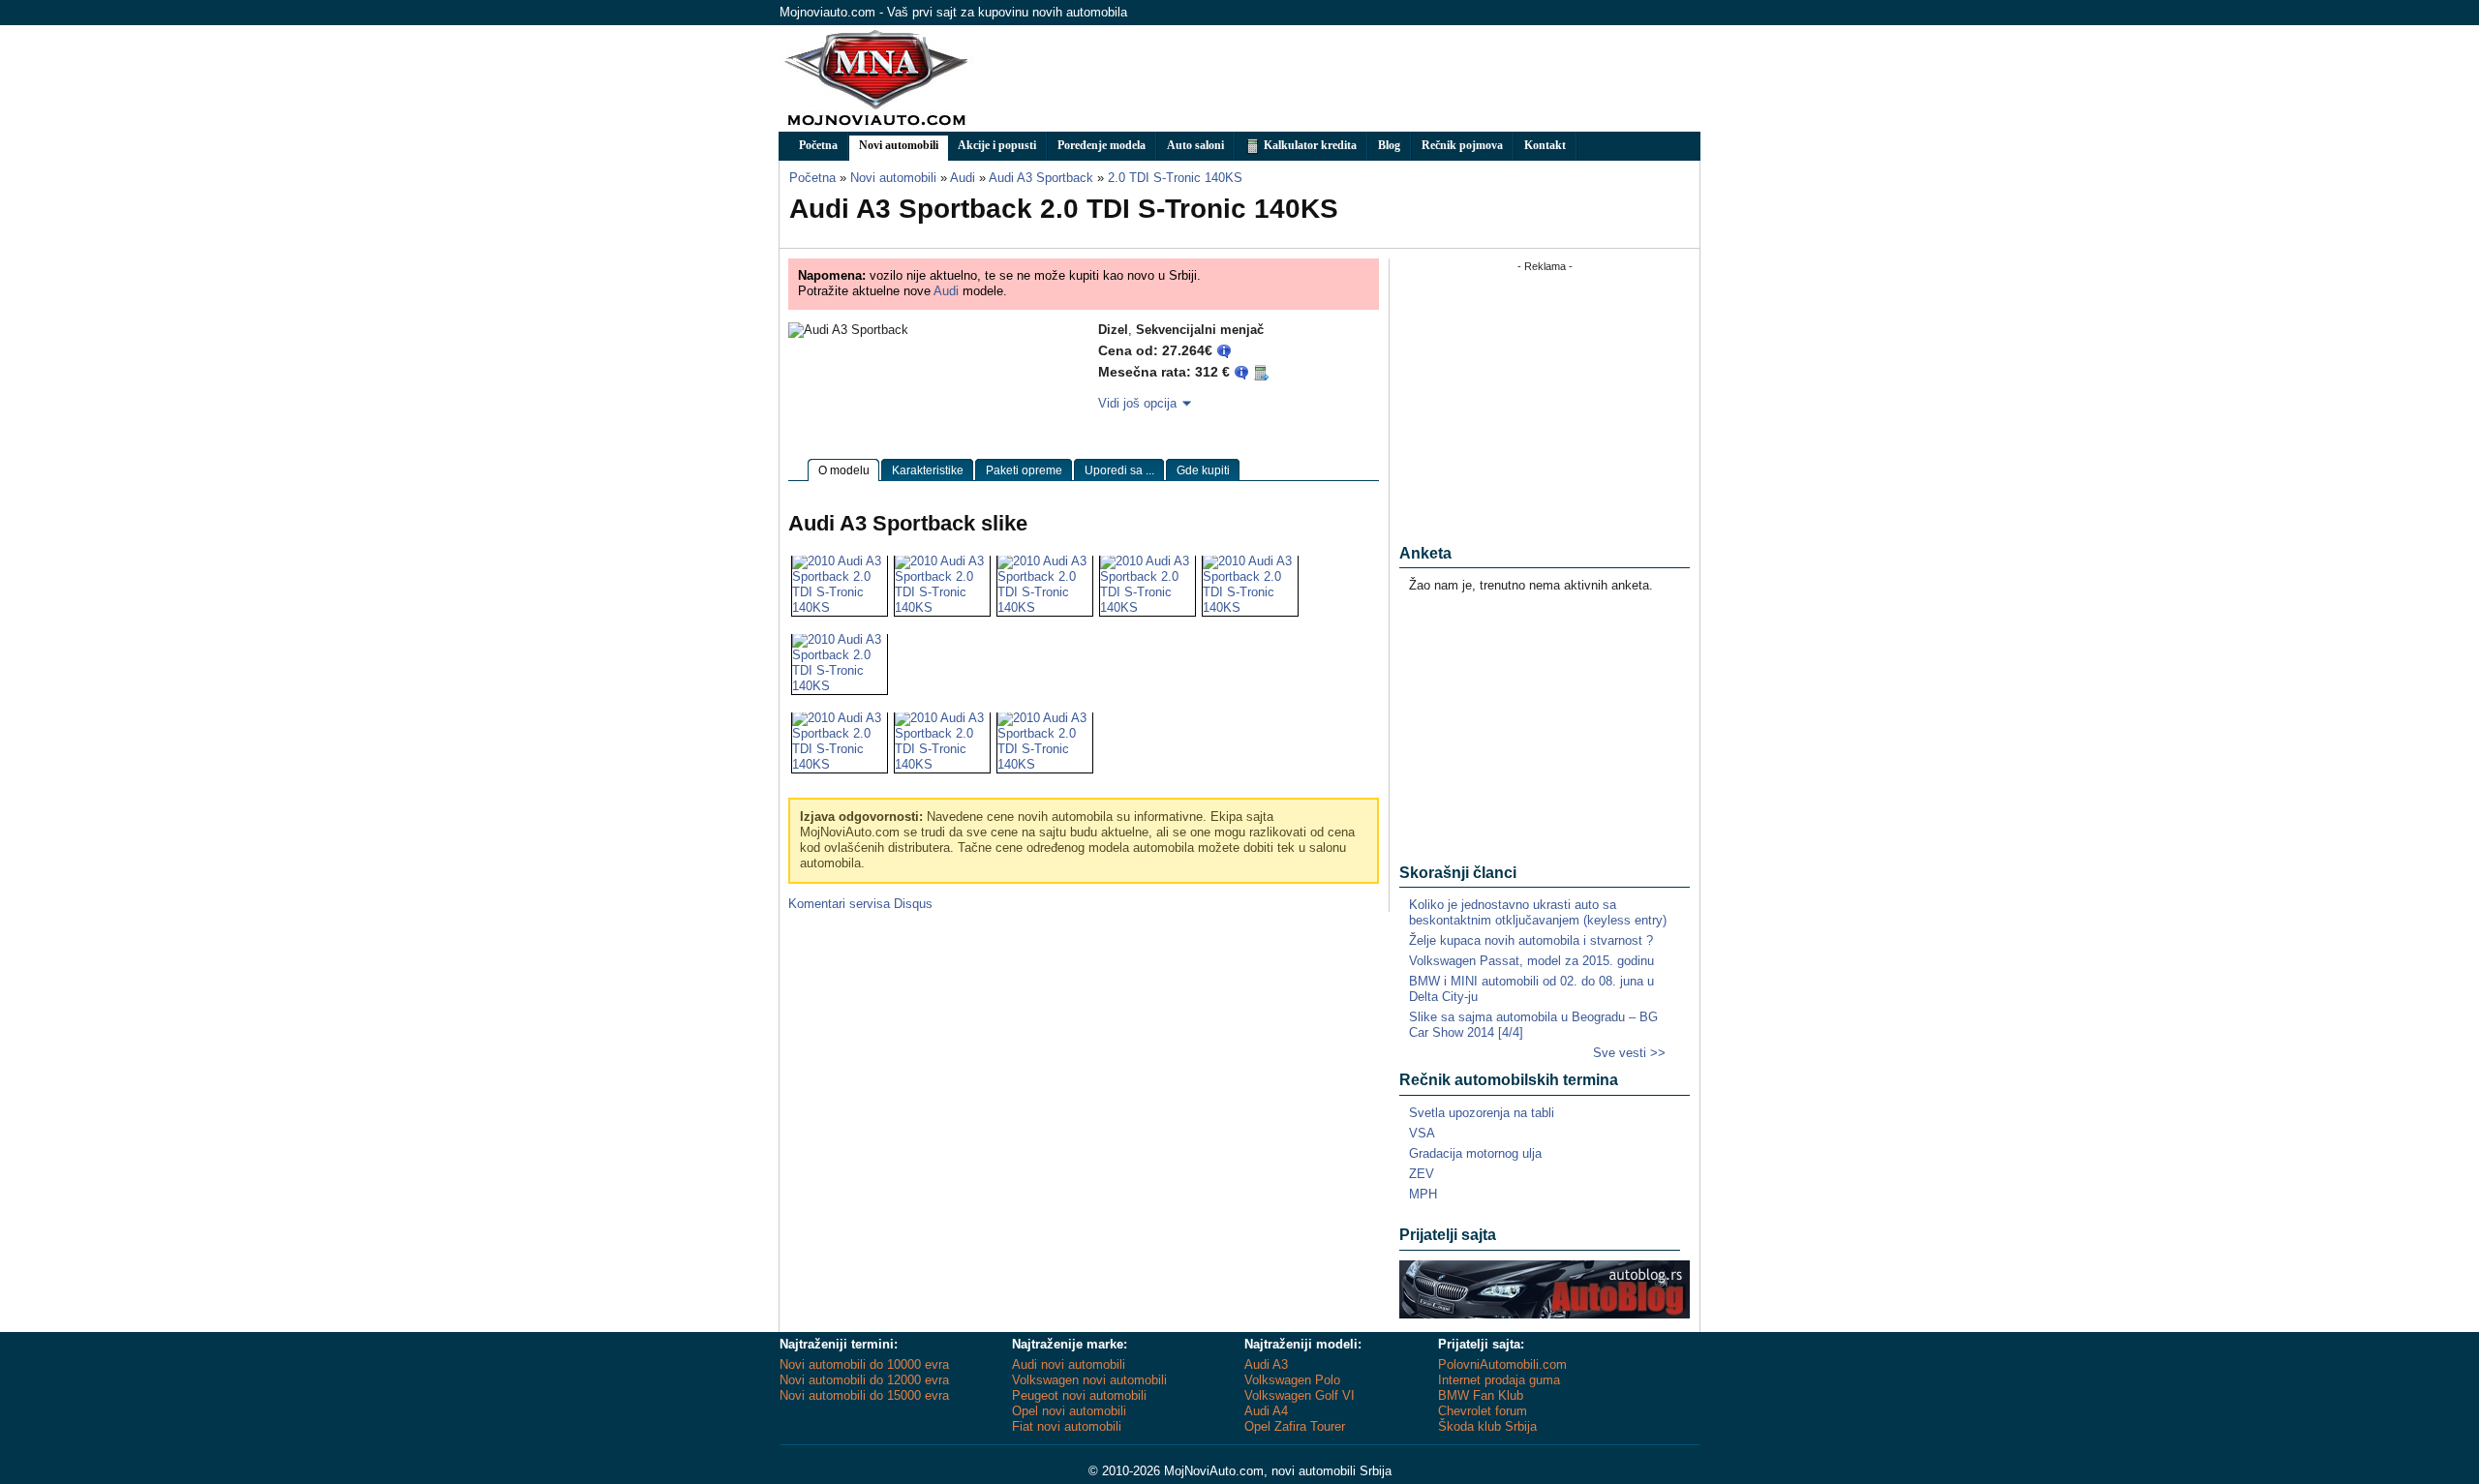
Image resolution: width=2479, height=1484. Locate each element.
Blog (1389, 145)
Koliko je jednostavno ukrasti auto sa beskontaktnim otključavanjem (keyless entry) (1538, 912)
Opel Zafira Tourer (1295, 1426)
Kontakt (1545, 145)
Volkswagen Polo (1292, 1380)
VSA (1422, 1133)
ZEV (1422, 1174)
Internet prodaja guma (1499, 1380)
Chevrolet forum (1483, 1411)
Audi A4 (1266, 1411)
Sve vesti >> (1629, 1053)
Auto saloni (1195, 145)
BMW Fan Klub (1481, 1395)
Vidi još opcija (1137, 403)
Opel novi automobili (1069, 1411)
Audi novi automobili (1069, 1364)
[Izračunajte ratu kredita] (1261, 372)
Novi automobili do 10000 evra (864, 1364)
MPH (1423, 1194)
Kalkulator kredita (1309, 145)
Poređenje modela (1102, 145)
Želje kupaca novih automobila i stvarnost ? (1531, 940)
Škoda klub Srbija (1487, 1426)
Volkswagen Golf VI (1300, 1395)
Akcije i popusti (997, 145)
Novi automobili (899, 145)
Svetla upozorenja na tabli (1482, 1113)
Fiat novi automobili (1067, 1426)
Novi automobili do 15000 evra (864, 1395)
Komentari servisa (860, 904)
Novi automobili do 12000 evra (864, 1380)
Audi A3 (1266, 1364)
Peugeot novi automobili (1079, 1395)
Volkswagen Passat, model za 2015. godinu (1531, 961)
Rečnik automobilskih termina (1509, 1080)
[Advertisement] (1347, 78)
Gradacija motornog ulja (1475, 1153)
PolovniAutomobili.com (1502, 1364)
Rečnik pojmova (1462, 145)
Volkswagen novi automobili (1089, 1380)
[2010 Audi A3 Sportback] (840, 607)
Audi (946, 291)
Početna (818, 145)
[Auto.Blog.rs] (1545, 1314)
